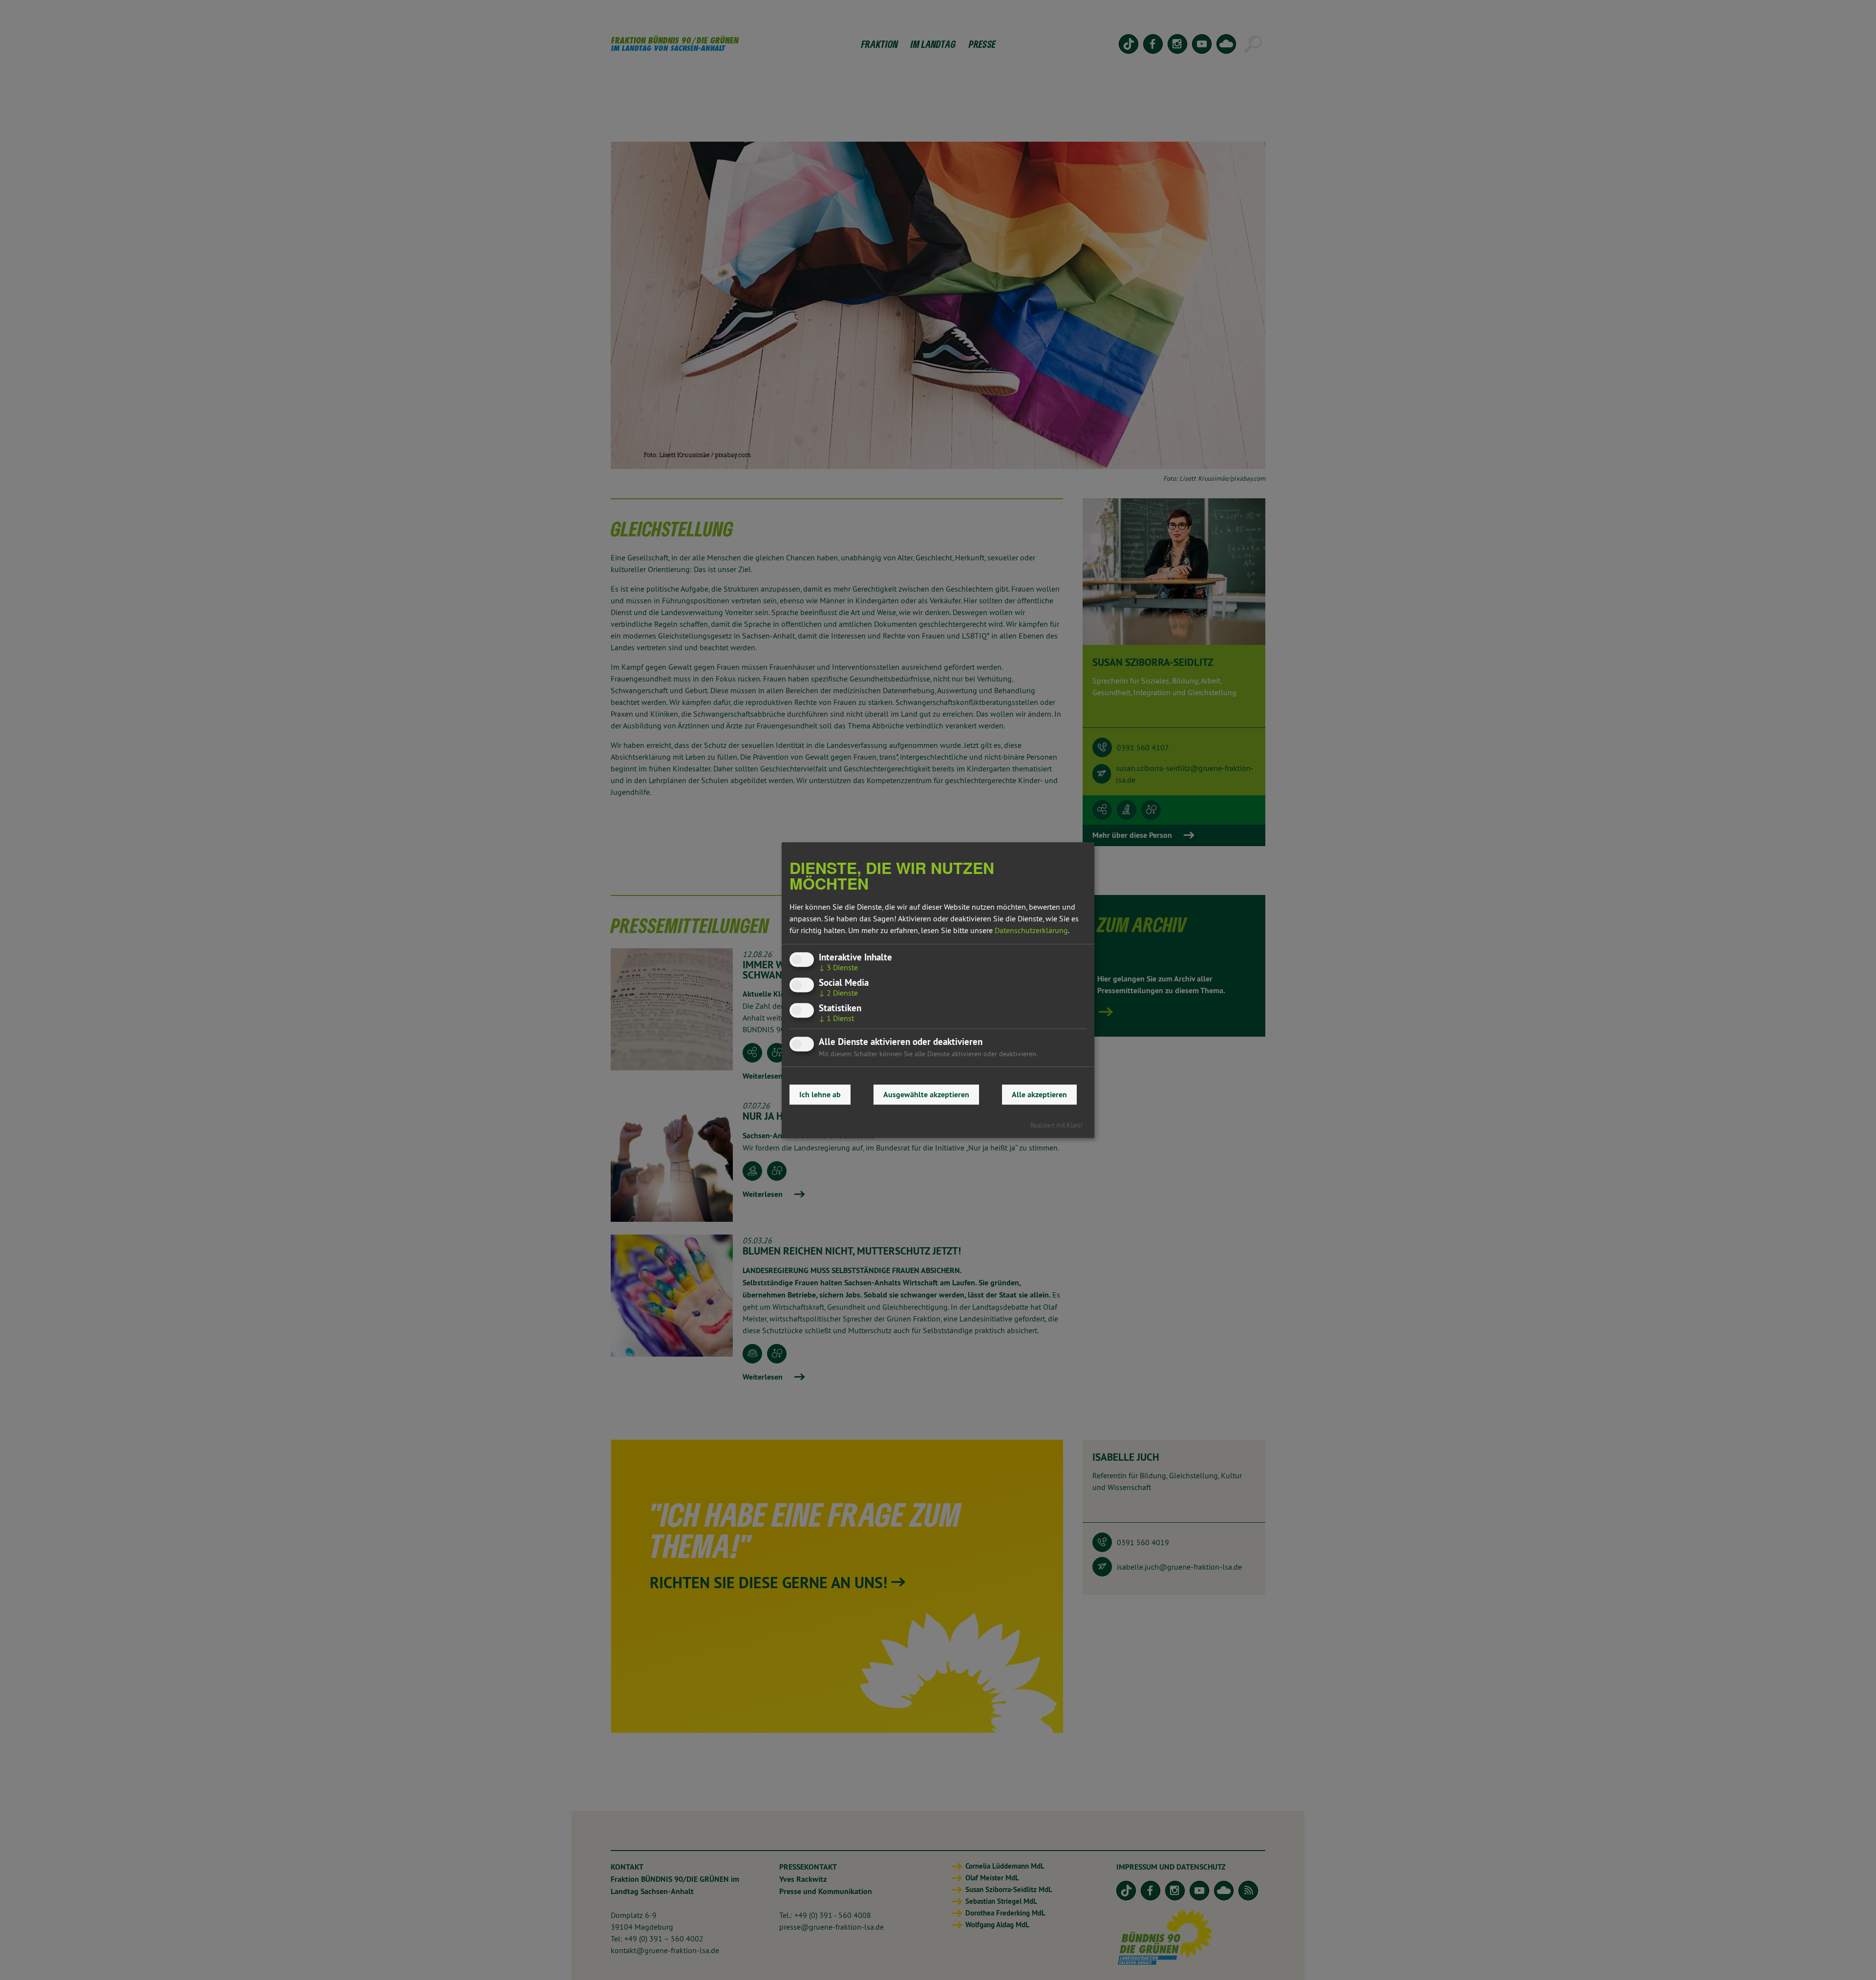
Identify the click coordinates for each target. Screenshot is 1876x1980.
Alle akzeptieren (1039, 1095)
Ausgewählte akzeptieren (926, 1095)
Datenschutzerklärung (1031, 930)
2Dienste (838, 993)
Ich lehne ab (820, 1095)
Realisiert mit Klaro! (1056, 1125)
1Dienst (836, 1018)
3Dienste (838, 967)
